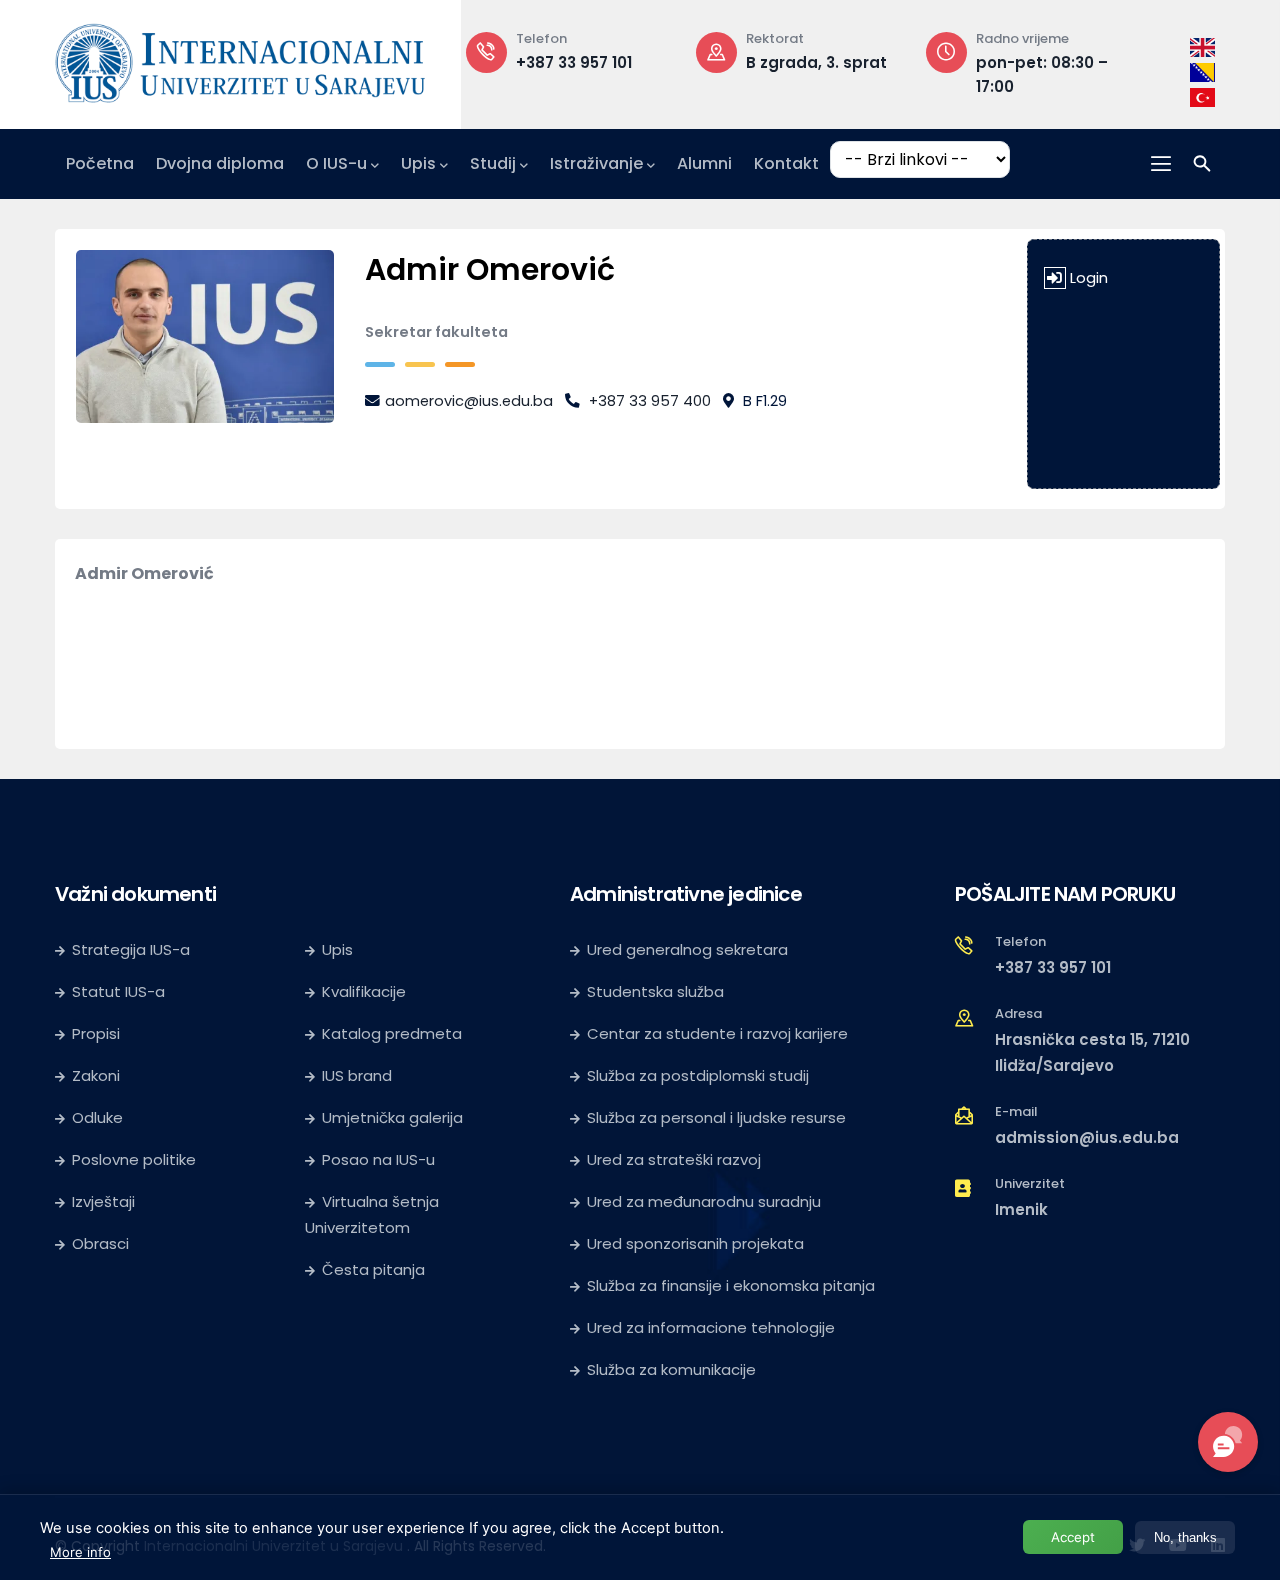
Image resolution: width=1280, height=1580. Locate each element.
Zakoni (96, 1075)
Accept (1073, 1537)
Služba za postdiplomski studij (698, 1075)
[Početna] (240, 59)
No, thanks (1185, 1537)
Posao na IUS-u (378, 1159)
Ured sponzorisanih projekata (695, 1243)
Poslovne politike (134, 1159)
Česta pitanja (373, 1269)
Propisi (96, 1033)
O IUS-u (336, 163)
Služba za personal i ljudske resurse (716, 1117)
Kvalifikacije (364, 991)
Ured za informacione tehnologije (711, 1327)
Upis (418, 163)
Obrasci (100, 1243)
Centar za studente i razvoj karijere (717, 1033)
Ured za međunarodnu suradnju (704, 1201)
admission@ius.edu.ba (1087, 1137)
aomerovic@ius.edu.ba (469, 401)
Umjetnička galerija (392, 1117)
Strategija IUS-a (131, 949)
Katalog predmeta (392, 1033)
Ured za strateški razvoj (674, 1159)
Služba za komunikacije (671, 1369)
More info (80, 1552)
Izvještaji (103, 1201)
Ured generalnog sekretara (687, 949)
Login (1089, 278)
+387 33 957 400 (650, 401)
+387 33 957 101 (574, 62)
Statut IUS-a (118, 991)
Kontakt (786, 163)
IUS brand (357, 1075)
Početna (100, 163)
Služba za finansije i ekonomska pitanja (731, 1285)
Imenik (1021, 1209)
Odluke (97, 1117)
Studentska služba (655, 991)
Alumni (704, 163)
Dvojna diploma (220, 163)
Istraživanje (596, 163)
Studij (493, 163)
